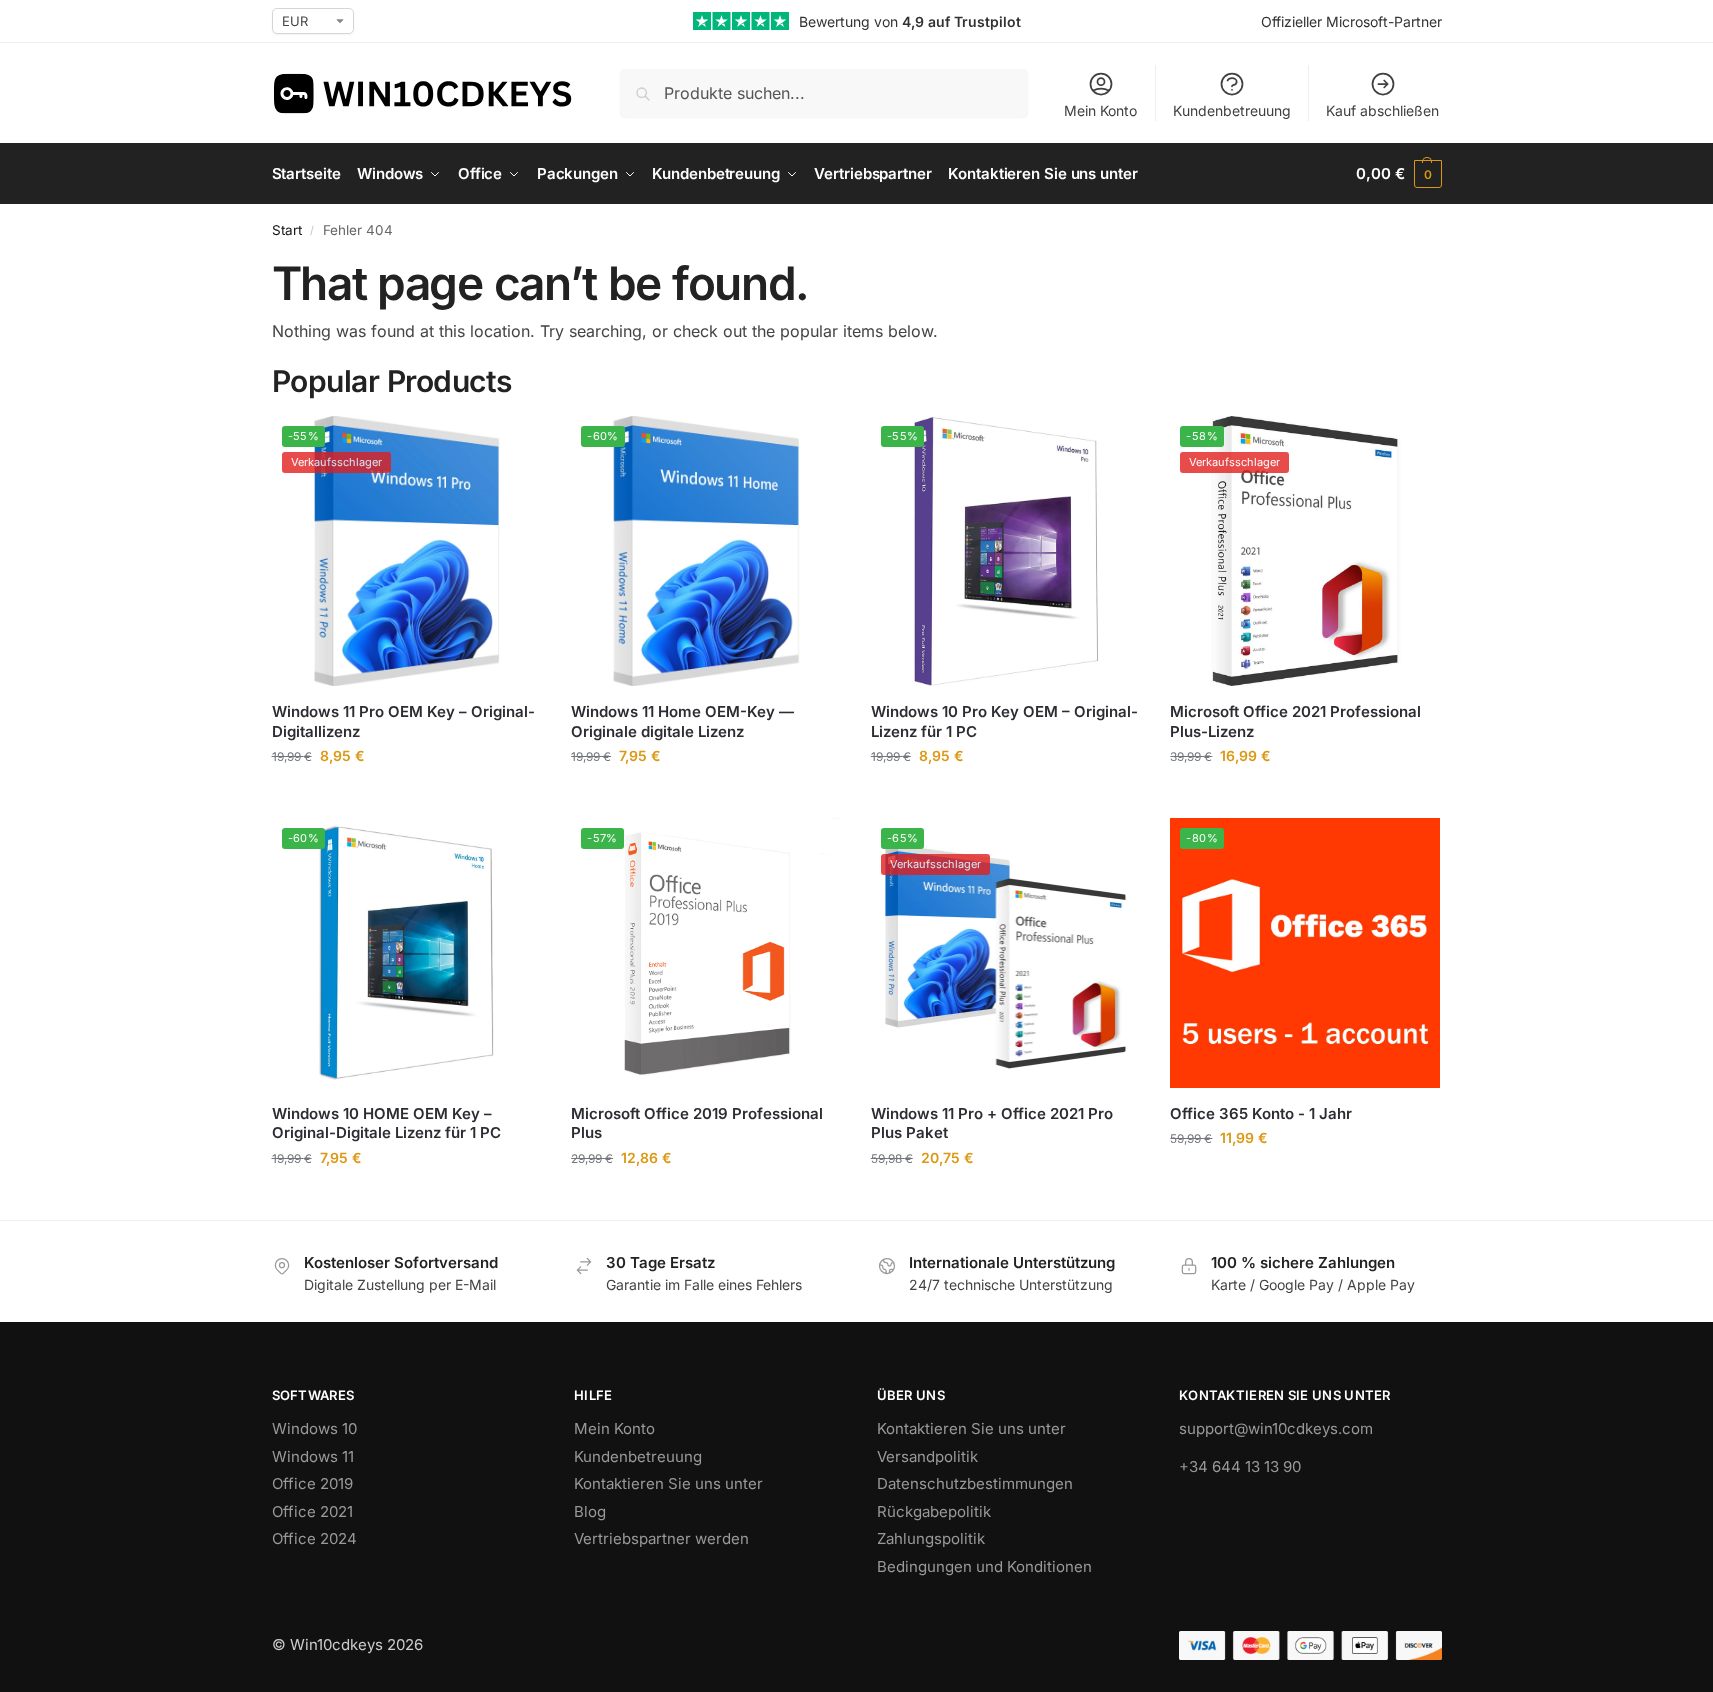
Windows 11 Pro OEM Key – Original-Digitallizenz (403, 721)
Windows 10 (314, 1428)
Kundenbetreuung (1232, 110)
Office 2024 (314, 1538)
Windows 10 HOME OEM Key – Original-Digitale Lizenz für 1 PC (386, 1123)
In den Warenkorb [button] (406, 797)
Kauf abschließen (1382, 110)
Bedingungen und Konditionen (984, 1566)
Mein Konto (1100, 110)
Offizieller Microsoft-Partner (1351, 21)
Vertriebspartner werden (661, 1538)
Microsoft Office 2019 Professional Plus (697, 1123)
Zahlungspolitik (931, 1538)
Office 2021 (312, 1511)
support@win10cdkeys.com (1276, 1428)
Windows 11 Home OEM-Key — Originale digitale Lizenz (682, 721)
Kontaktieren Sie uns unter (668, 1483)
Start (287, 230)
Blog (590, 1511)
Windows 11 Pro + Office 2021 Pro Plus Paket (992, 1123)
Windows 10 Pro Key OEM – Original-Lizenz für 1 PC (1004, 721)
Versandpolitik (927, 1456)
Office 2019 (312, 1483)
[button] (1398, 174)
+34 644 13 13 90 (1240, 1466)
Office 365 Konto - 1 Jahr (1261, 1113)
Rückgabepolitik (934, 1511)
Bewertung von (910, 21)
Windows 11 (313, 1456)
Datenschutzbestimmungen (975, 1483)
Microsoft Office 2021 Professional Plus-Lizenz (1295, 721)
